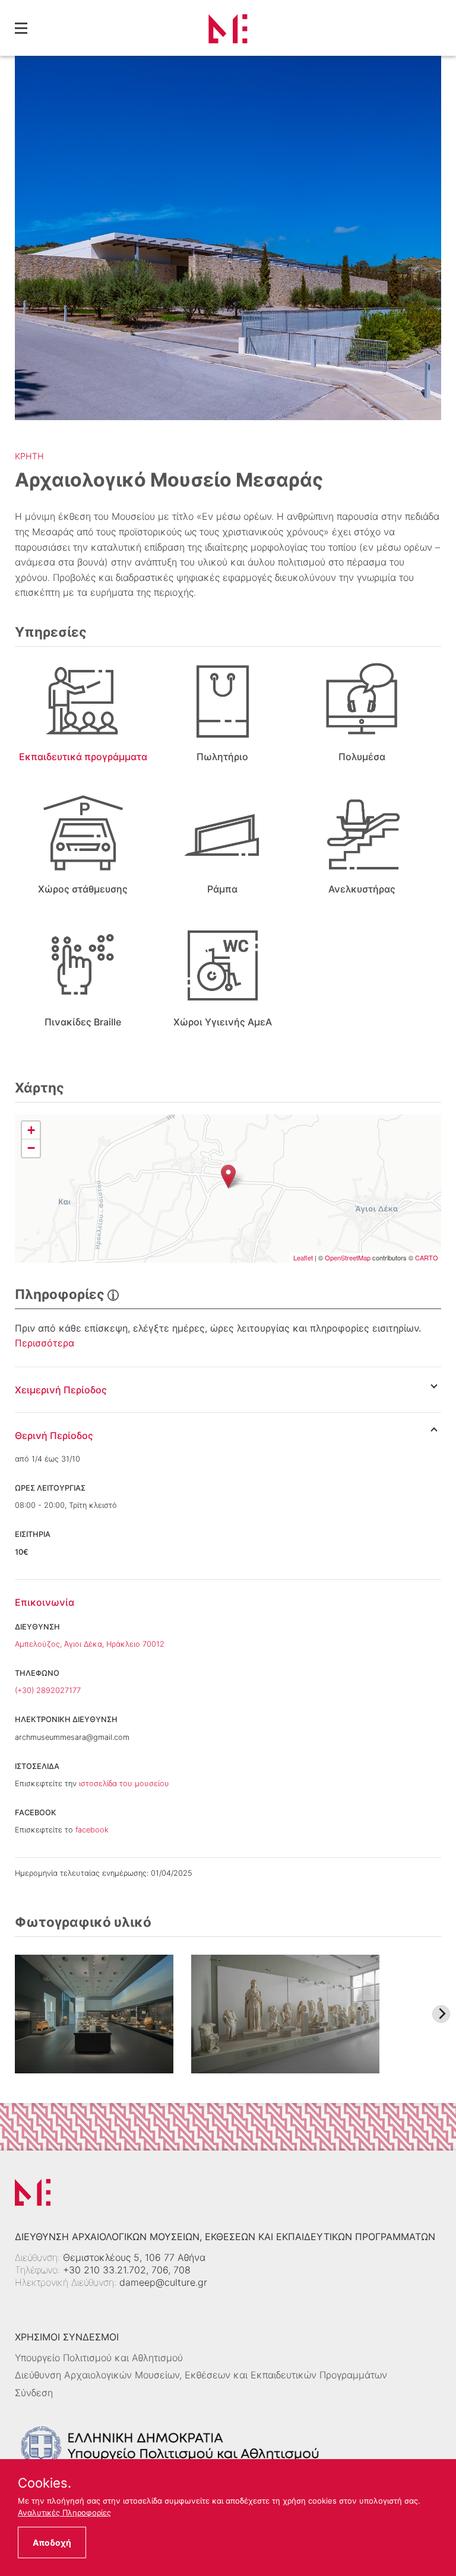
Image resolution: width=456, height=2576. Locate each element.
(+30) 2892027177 (48, 1690)
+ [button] (31, 1130)
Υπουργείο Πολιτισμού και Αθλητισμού (99, 2358)
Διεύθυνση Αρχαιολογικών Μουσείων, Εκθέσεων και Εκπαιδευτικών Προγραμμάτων (201, 2375)
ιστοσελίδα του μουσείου (124, 1783)
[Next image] (441, 2014)
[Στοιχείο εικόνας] (94, 2014)
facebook (92, 1830)
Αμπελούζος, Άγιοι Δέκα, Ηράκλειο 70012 (90, 1644)
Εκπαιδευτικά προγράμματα (83, 757)
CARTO (427, 1257)
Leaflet (303, 1257)
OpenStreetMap (348, 1257)
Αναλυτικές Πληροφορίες (64, 2513)
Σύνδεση (34, 2393)
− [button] (31, 1148)
